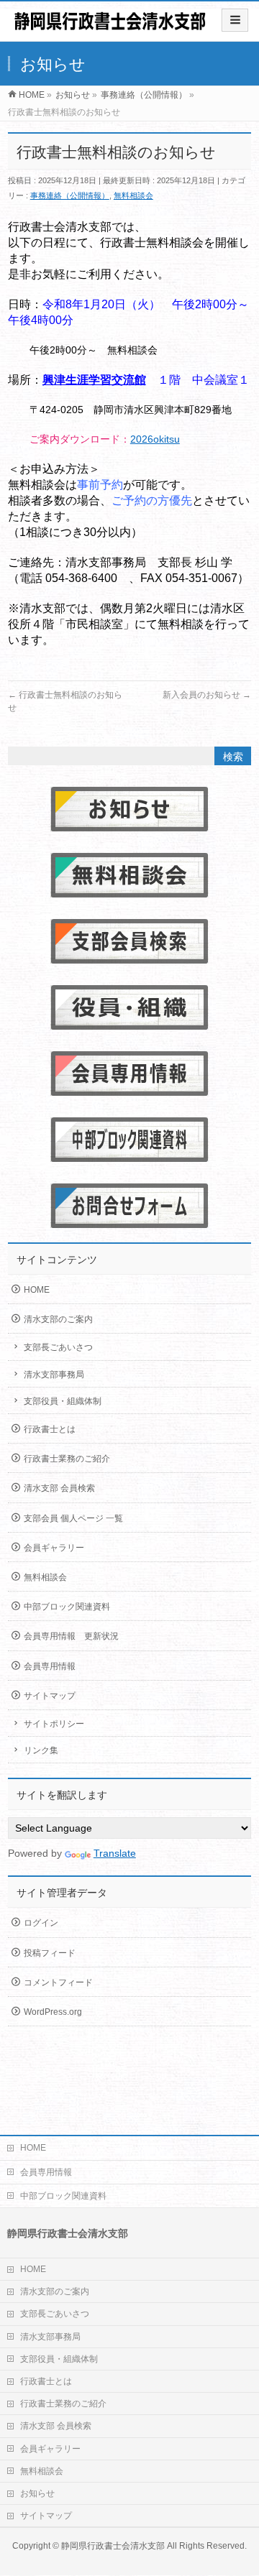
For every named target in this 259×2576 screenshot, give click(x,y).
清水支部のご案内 (58, 1319)
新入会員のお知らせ (207, 695)
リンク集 (41, 1750)
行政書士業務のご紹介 (67, 1459)
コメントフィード (58, 1982)
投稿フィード (50, 1953)
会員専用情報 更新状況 (71, 1636)
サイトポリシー (54, 1724)
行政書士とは (50, 1429)
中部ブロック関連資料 (67, 1607)
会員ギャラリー (54, 1548)
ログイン (41, 1923)
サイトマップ (50, 1696)
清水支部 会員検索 (59, 1488)
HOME (37, 1290)
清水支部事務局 (54, 1375)
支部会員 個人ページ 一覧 (73, 1518)
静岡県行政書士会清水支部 (113, 2546)
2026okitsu (155, 439)
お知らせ (37, 2493)
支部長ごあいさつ (58, 1347)
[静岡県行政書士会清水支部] (110, 26)
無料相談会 (133, 195)
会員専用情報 (50, 1666)
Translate (115, 1853)
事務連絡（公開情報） (70, 195)
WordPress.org (53, 2012)
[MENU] (235, 20)
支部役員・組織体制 (63, 1401)
